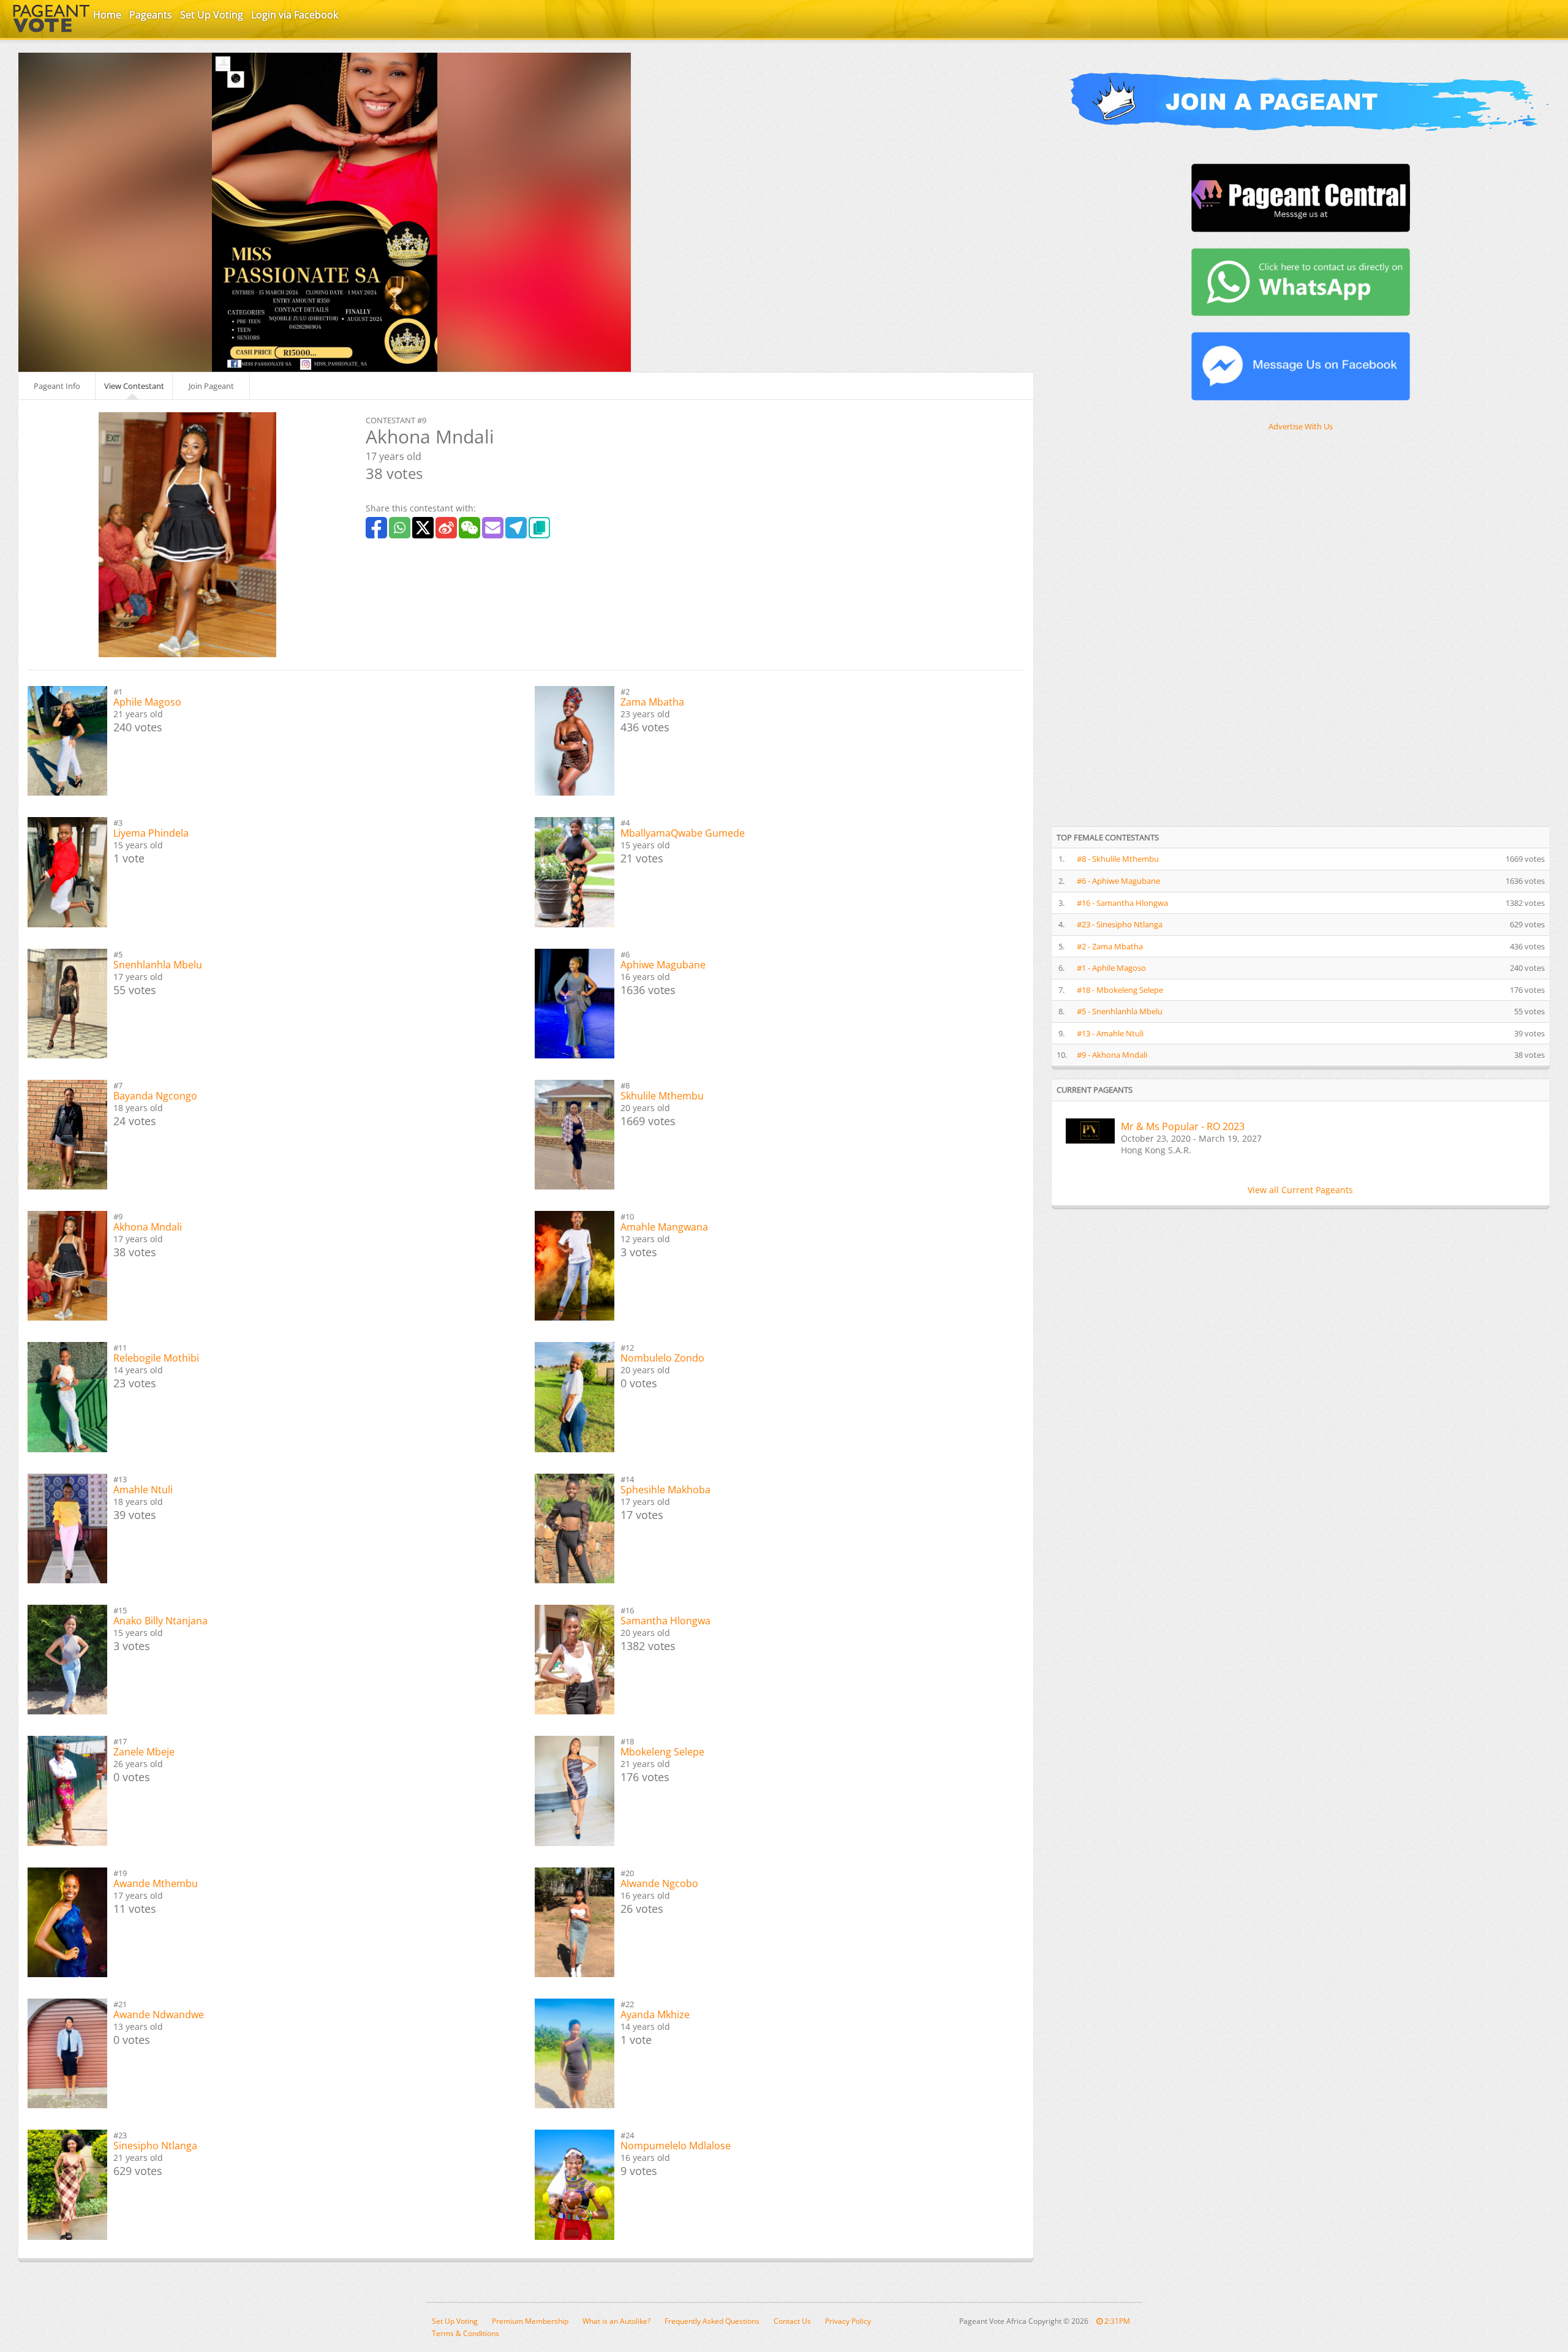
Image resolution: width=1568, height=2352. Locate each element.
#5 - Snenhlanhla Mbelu (1120, 1011)
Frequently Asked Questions (712, 2321)
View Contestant (134, 386)
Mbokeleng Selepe (662, 1752)
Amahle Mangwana (664, 1227)
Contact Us (792, 2321)
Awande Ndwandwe (159, 2015)
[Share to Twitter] (423, 528)
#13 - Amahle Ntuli (1110, 1033)
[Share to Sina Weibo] (446, 528)
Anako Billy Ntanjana (160, 1621)
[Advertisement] (1144, 628)
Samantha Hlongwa (665, 1621)
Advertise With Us (1301, 426)
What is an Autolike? (616, 2321)
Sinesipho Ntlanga (155, 2146)
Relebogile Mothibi (156, 1358)
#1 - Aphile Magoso (1111, 968)
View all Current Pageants (1300, 1190)
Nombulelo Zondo (662, 1358)
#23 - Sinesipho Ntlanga (1120, 924)
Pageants (151, 15)
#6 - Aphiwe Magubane (1118, 881)
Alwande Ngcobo (659, 1883)
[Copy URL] (539, 528)
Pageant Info (57, 386)
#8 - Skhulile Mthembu (1118, 859)
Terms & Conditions (466, 2333)
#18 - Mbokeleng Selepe (1120, 990)
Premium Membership (530, 2321)
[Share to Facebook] (376, 528)
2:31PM (1116, 2321)
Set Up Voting (212, 15)
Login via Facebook (295, 15)
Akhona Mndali (148, 1227)
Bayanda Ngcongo (155, 1096)
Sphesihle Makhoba (665, 1490)
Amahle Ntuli (143, 1490)
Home (107, 15)
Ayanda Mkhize (655, 2015)
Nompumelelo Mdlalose (676, 2146)
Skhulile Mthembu (662, 1096)
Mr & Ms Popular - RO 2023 (1183, 1126)
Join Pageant (211, 386)
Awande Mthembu (156, 1883)
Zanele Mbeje (144, 1752)
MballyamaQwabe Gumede (683, 833)
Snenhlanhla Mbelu (158, 965)
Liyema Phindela (151, 833)
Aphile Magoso (147, 702)
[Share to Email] (493, 528)
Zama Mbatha (652, 702)
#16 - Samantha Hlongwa (1122, 903)
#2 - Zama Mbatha (1110, 946)
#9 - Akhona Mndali (1112, 1055)
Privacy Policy (848, 2321)
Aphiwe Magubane (663, 965)
